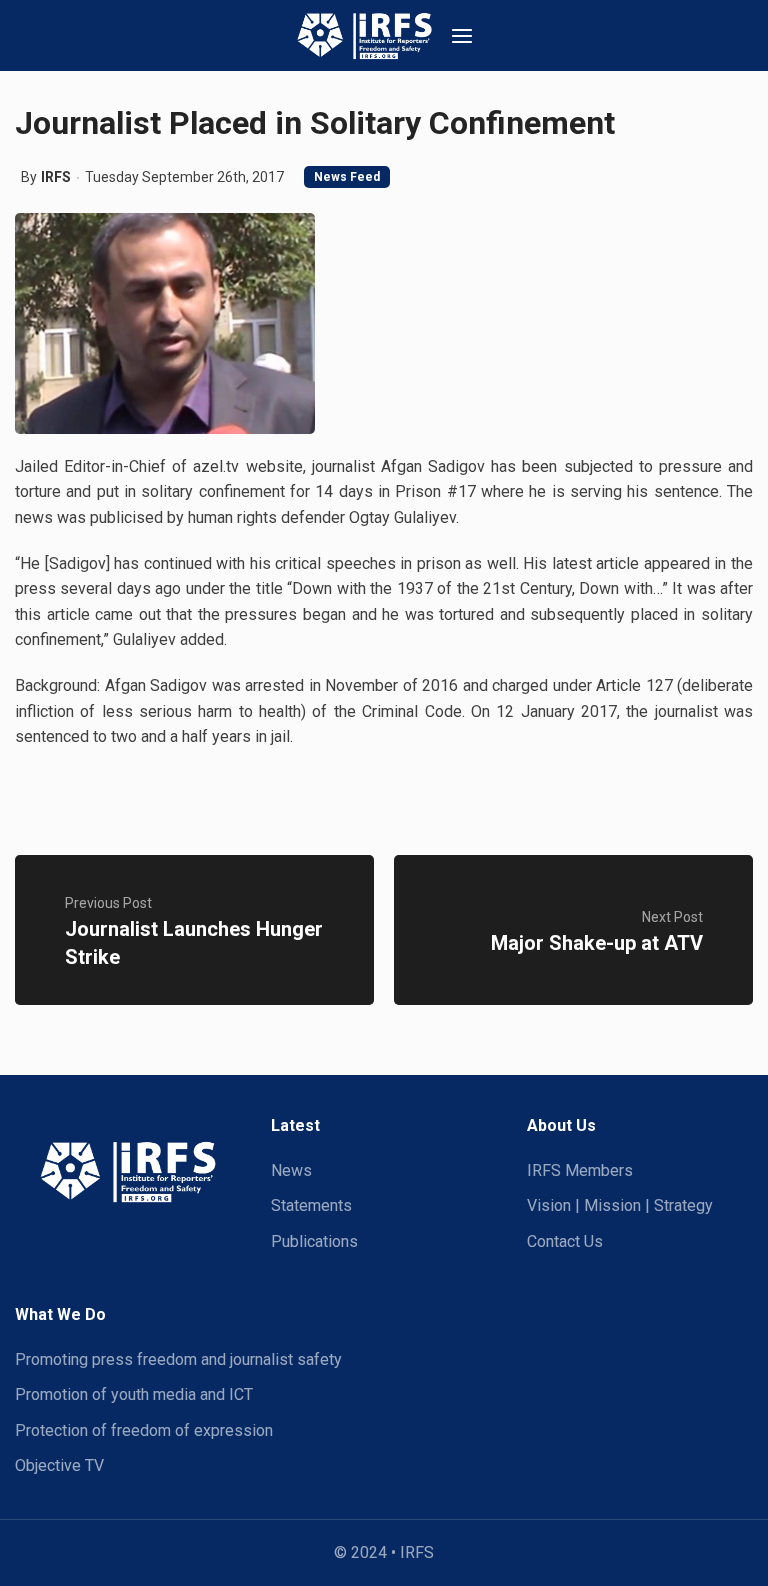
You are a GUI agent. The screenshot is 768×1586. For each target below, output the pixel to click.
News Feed (347, 177)
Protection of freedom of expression (144, 1430)
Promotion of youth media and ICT (134, 1394)
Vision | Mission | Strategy (620, 1205)
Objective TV (59, 1465)
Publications (314, 1241)
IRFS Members (580, 1170)
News (291, 1170)
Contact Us (565, 1241)
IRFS (56, 177)
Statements (311, 1205)
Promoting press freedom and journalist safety (178, 1359)
